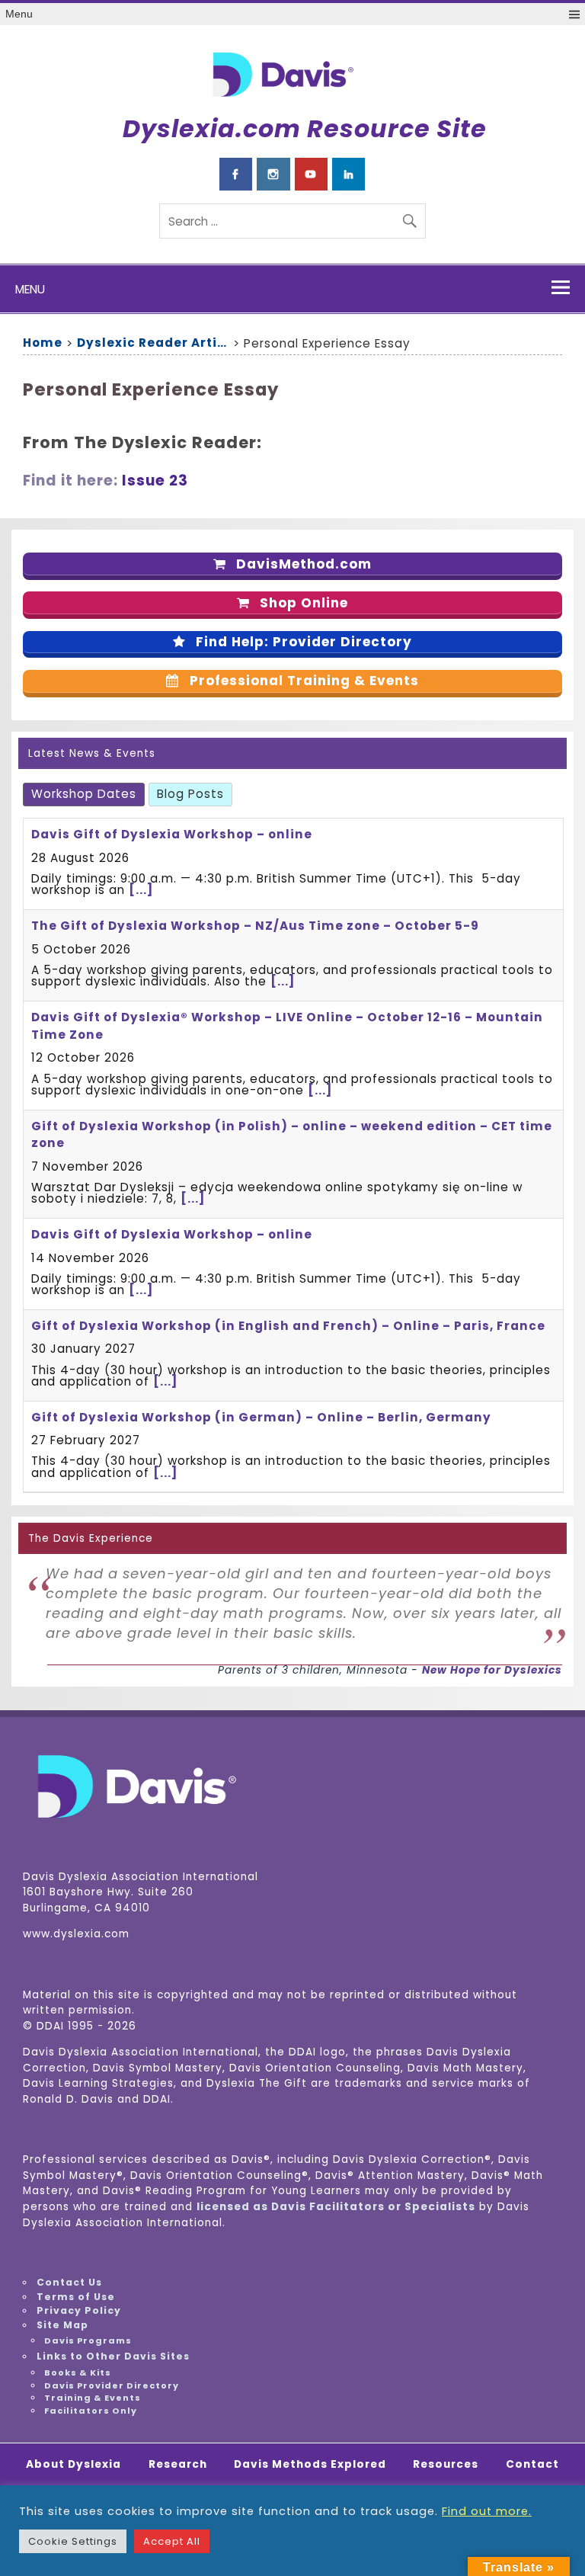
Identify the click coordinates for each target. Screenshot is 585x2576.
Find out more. (487, 2511)
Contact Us (69, 2282)
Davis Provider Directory (112, 2385)
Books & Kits (78, 2373)
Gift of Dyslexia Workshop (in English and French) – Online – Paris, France (288, 1326)
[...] (141, 890)
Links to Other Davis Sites (113, 2356)
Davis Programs (88, 2341)
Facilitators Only (91, 2411)
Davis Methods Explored (310, 2465)
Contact (532, 2465)
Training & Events (93, 2398)
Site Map (62, 2325)
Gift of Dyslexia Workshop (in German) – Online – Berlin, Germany (261, 1417)
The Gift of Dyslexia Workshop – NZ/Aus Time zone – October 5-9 (255, 926)
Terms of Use (76, 2297)
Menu (19, 14)
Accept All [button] (172, 2541)
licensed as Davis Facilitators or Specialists (336, 2207)
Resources (446, 2465)
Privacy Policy (79, 2310)
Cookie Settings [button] (73, 2541)
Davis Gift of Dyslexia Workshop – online (172, 834)
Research (178, 2465)
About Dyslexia (74, 2465)
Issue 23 (155, 481)
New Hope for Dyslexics (492, 1670)
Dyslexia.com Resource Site (305, 128)
